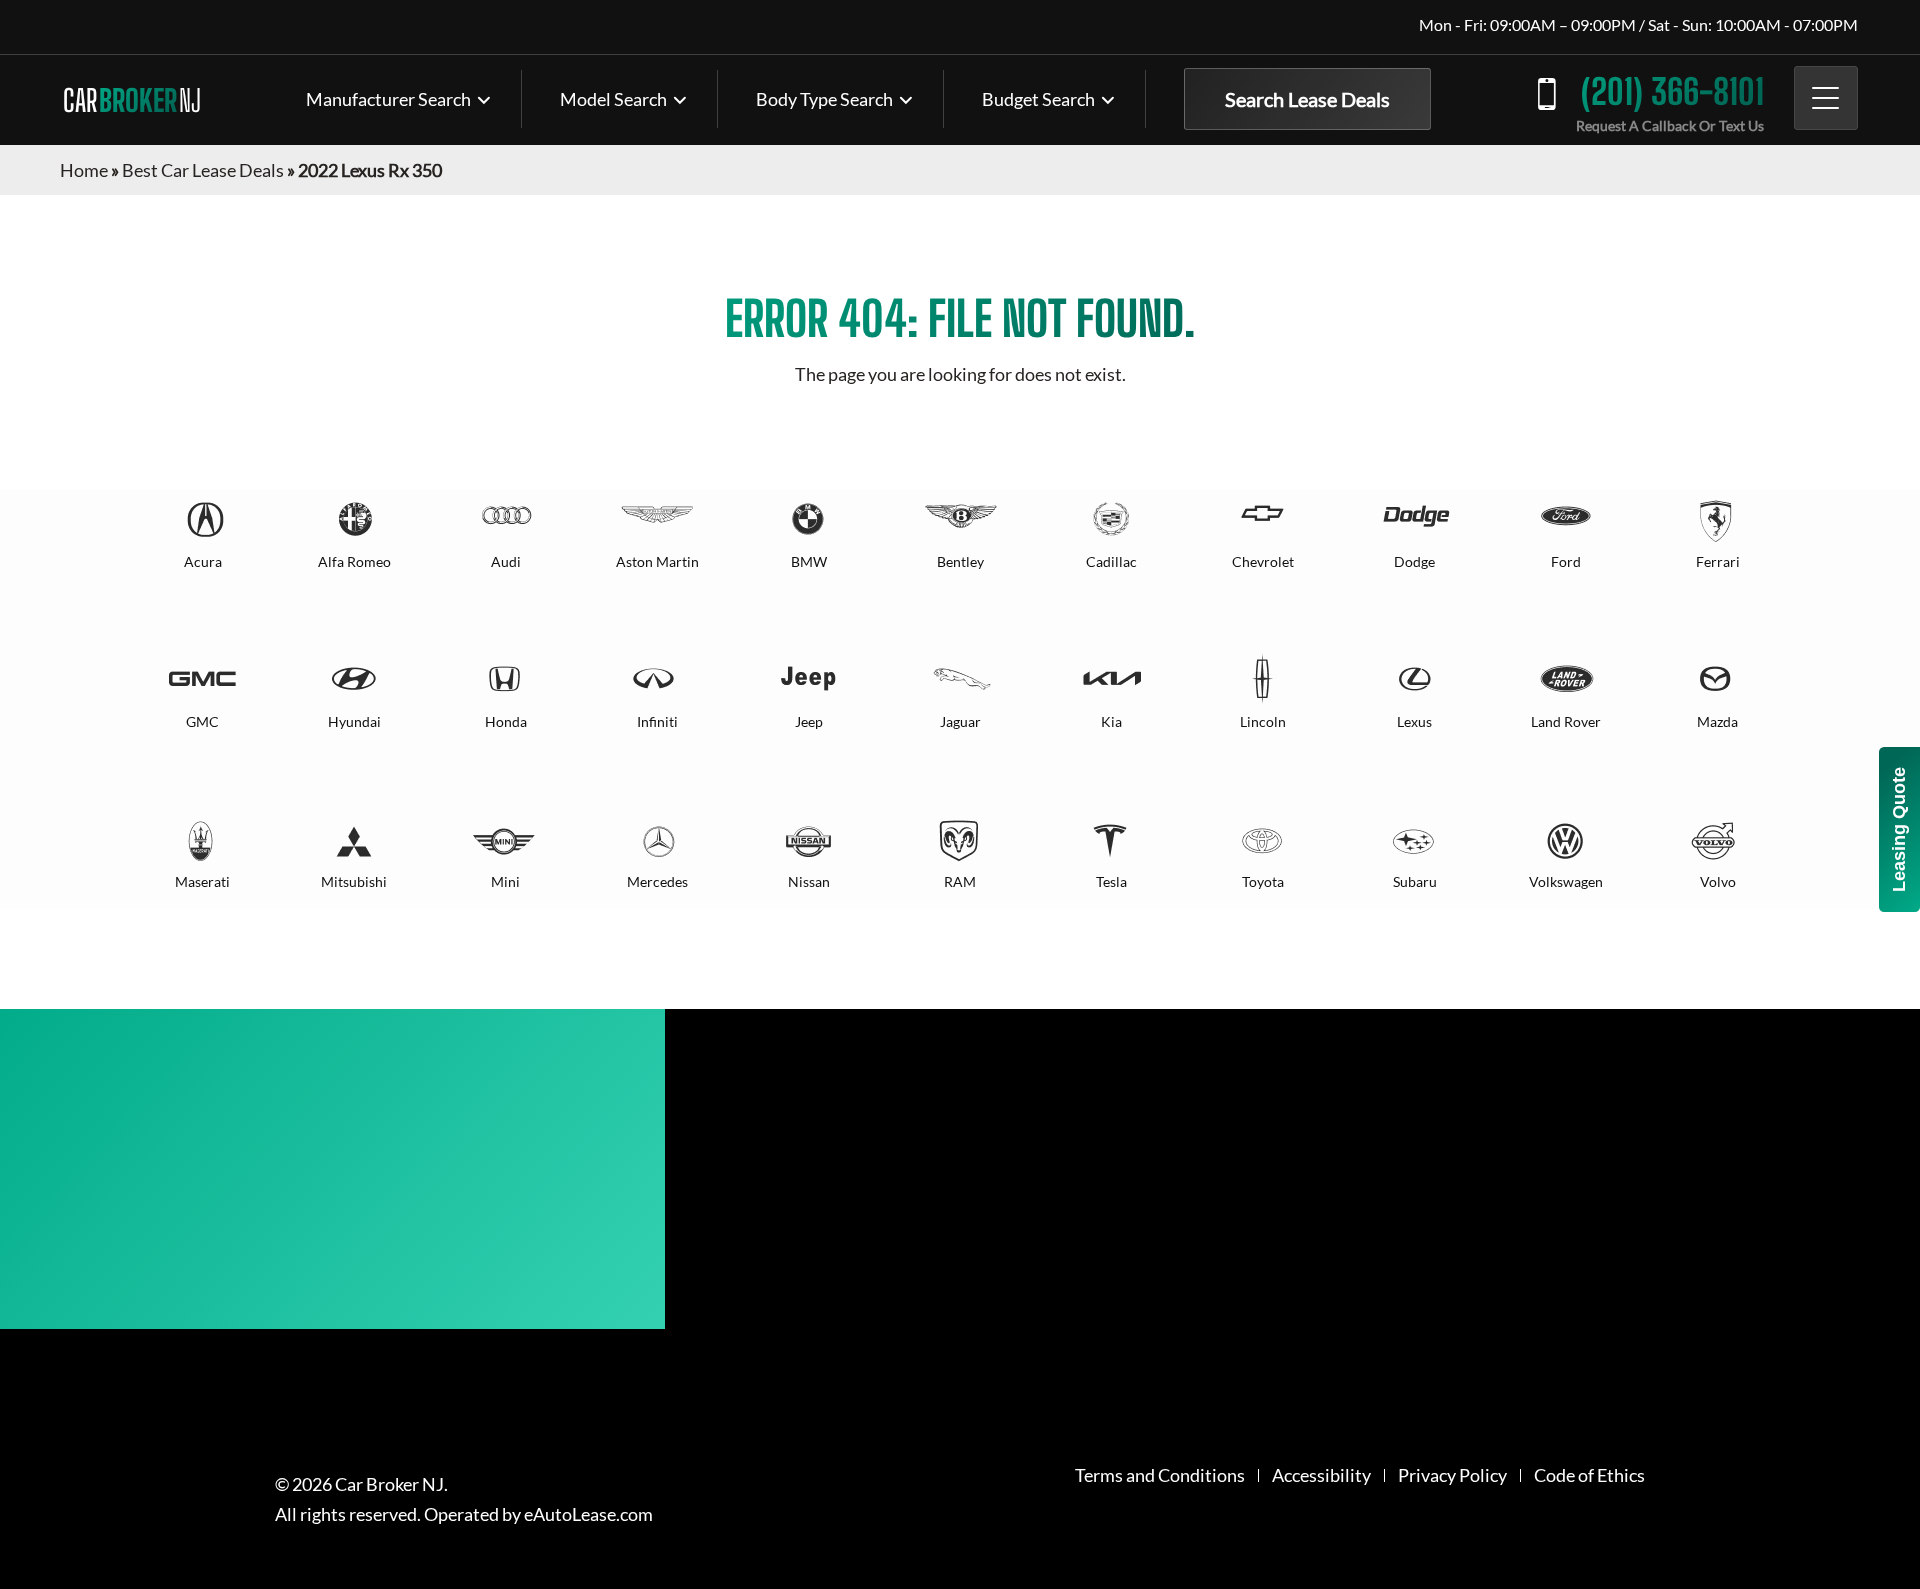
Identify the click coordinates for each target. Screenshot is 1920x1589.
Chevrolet (1263, 561)
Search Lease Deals (1307, 99)
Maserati (202, 881)
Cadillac (1111, 561)
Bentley (960, 561)
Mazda (1717, 721)
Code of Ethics (1589, 1475)
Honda (506, 721)
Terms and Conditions (1160, 1475)
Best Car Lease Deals (203, 170)
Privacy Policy (1452, 1475)
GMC (202, 721)
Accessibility (1321, 1475)
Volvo (1718, 881)
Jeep (809, 721)
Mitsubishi (354, 881)
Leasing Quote (1899, 829)
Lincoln (1263, 721)
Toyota (1263, 881)
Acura (203, 561)
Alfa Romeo (354, 561)
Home (84, 170)
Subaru (1415, 881)
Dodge (1414, 561)
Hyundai (354, 721)
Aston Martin (657, 561)
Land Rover (1566, 721)
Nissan (809, 881)
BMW (809, 561)
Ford (1566, 561)
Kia (1111, 721)
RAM (960, 881)
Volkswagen (1566, 881)
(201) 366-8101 (1672, 91)
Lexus (1414, 721)
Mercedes (657, 881)
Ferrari (1718, 561)
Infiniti (657, 721)
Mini (505, 881)
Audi (506, 561)
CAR (132, 100)
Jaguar (960, 721)
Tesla (1111, 881)
